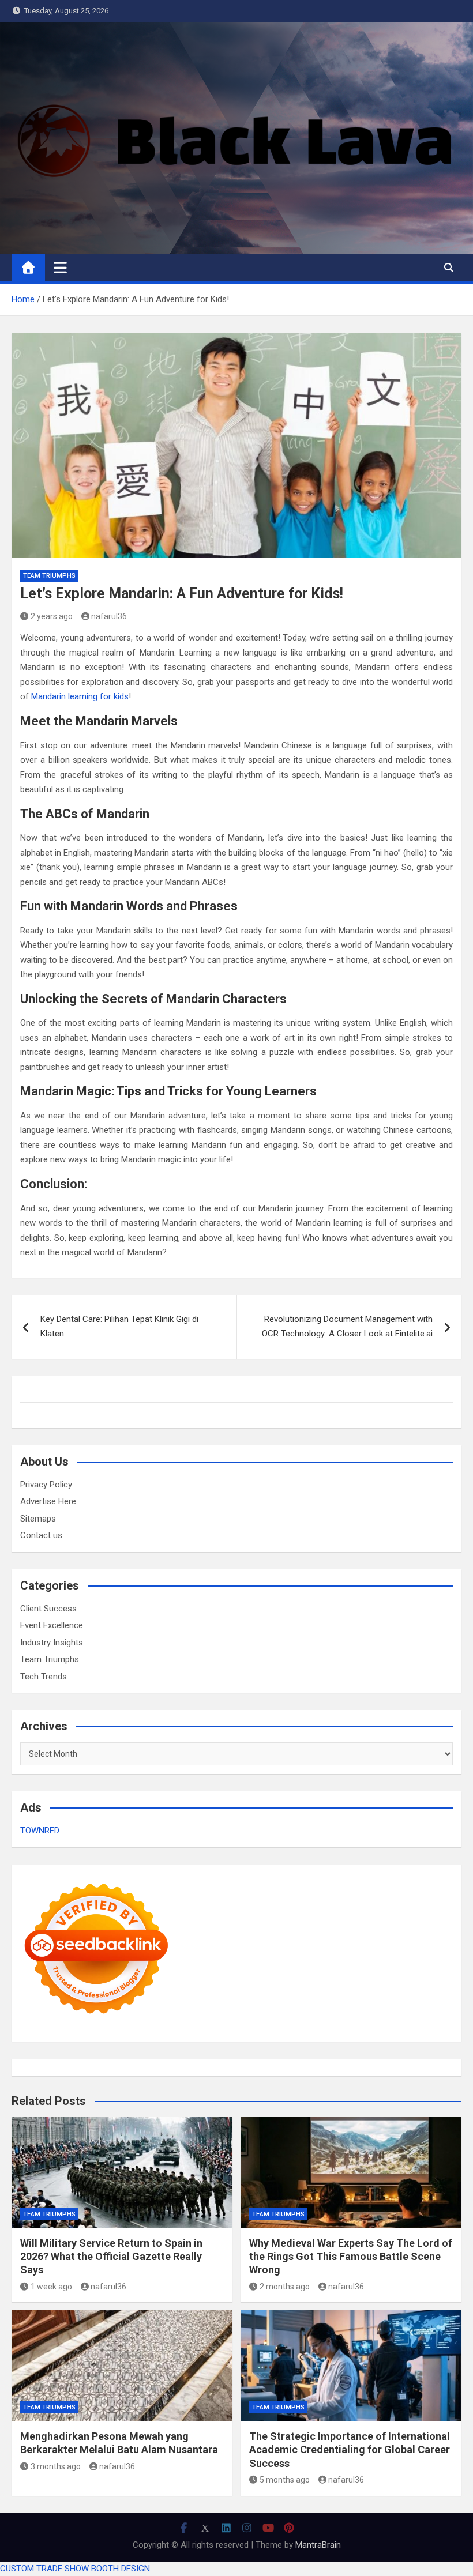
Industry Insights (52, 1643)
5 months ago (285, 2480)
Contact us (41, 1535)
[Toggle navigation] (60, 268)
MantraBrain (318, 2545)
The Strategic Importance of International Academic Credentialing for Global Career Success (350, 2450)
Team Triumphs (49, 576)
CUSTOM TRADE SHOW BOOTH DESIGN (75, 2569)
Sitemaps (38, 1519)
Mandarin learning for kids (80, 696)
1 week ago (51, 2287)
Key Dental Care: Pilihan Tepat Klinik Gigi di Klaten (119, 1327)
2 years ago (52, 616)
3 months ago (56, 2466)
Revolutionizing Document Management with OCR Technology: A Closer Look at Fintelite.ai (347, 1327)
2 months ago (285, 2287)
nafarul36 (109, 616)
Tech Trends (44, 1677)
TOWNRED (40, 1831)
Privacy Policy (46, 1485)
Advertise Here (48, 1501)
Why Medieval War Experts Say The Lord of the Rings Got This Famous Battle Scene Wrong (351, 2257)
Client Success (48, 1609)
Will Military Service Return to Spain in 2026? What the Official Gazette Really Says (111, 2257)
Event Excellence (52, 1625)
